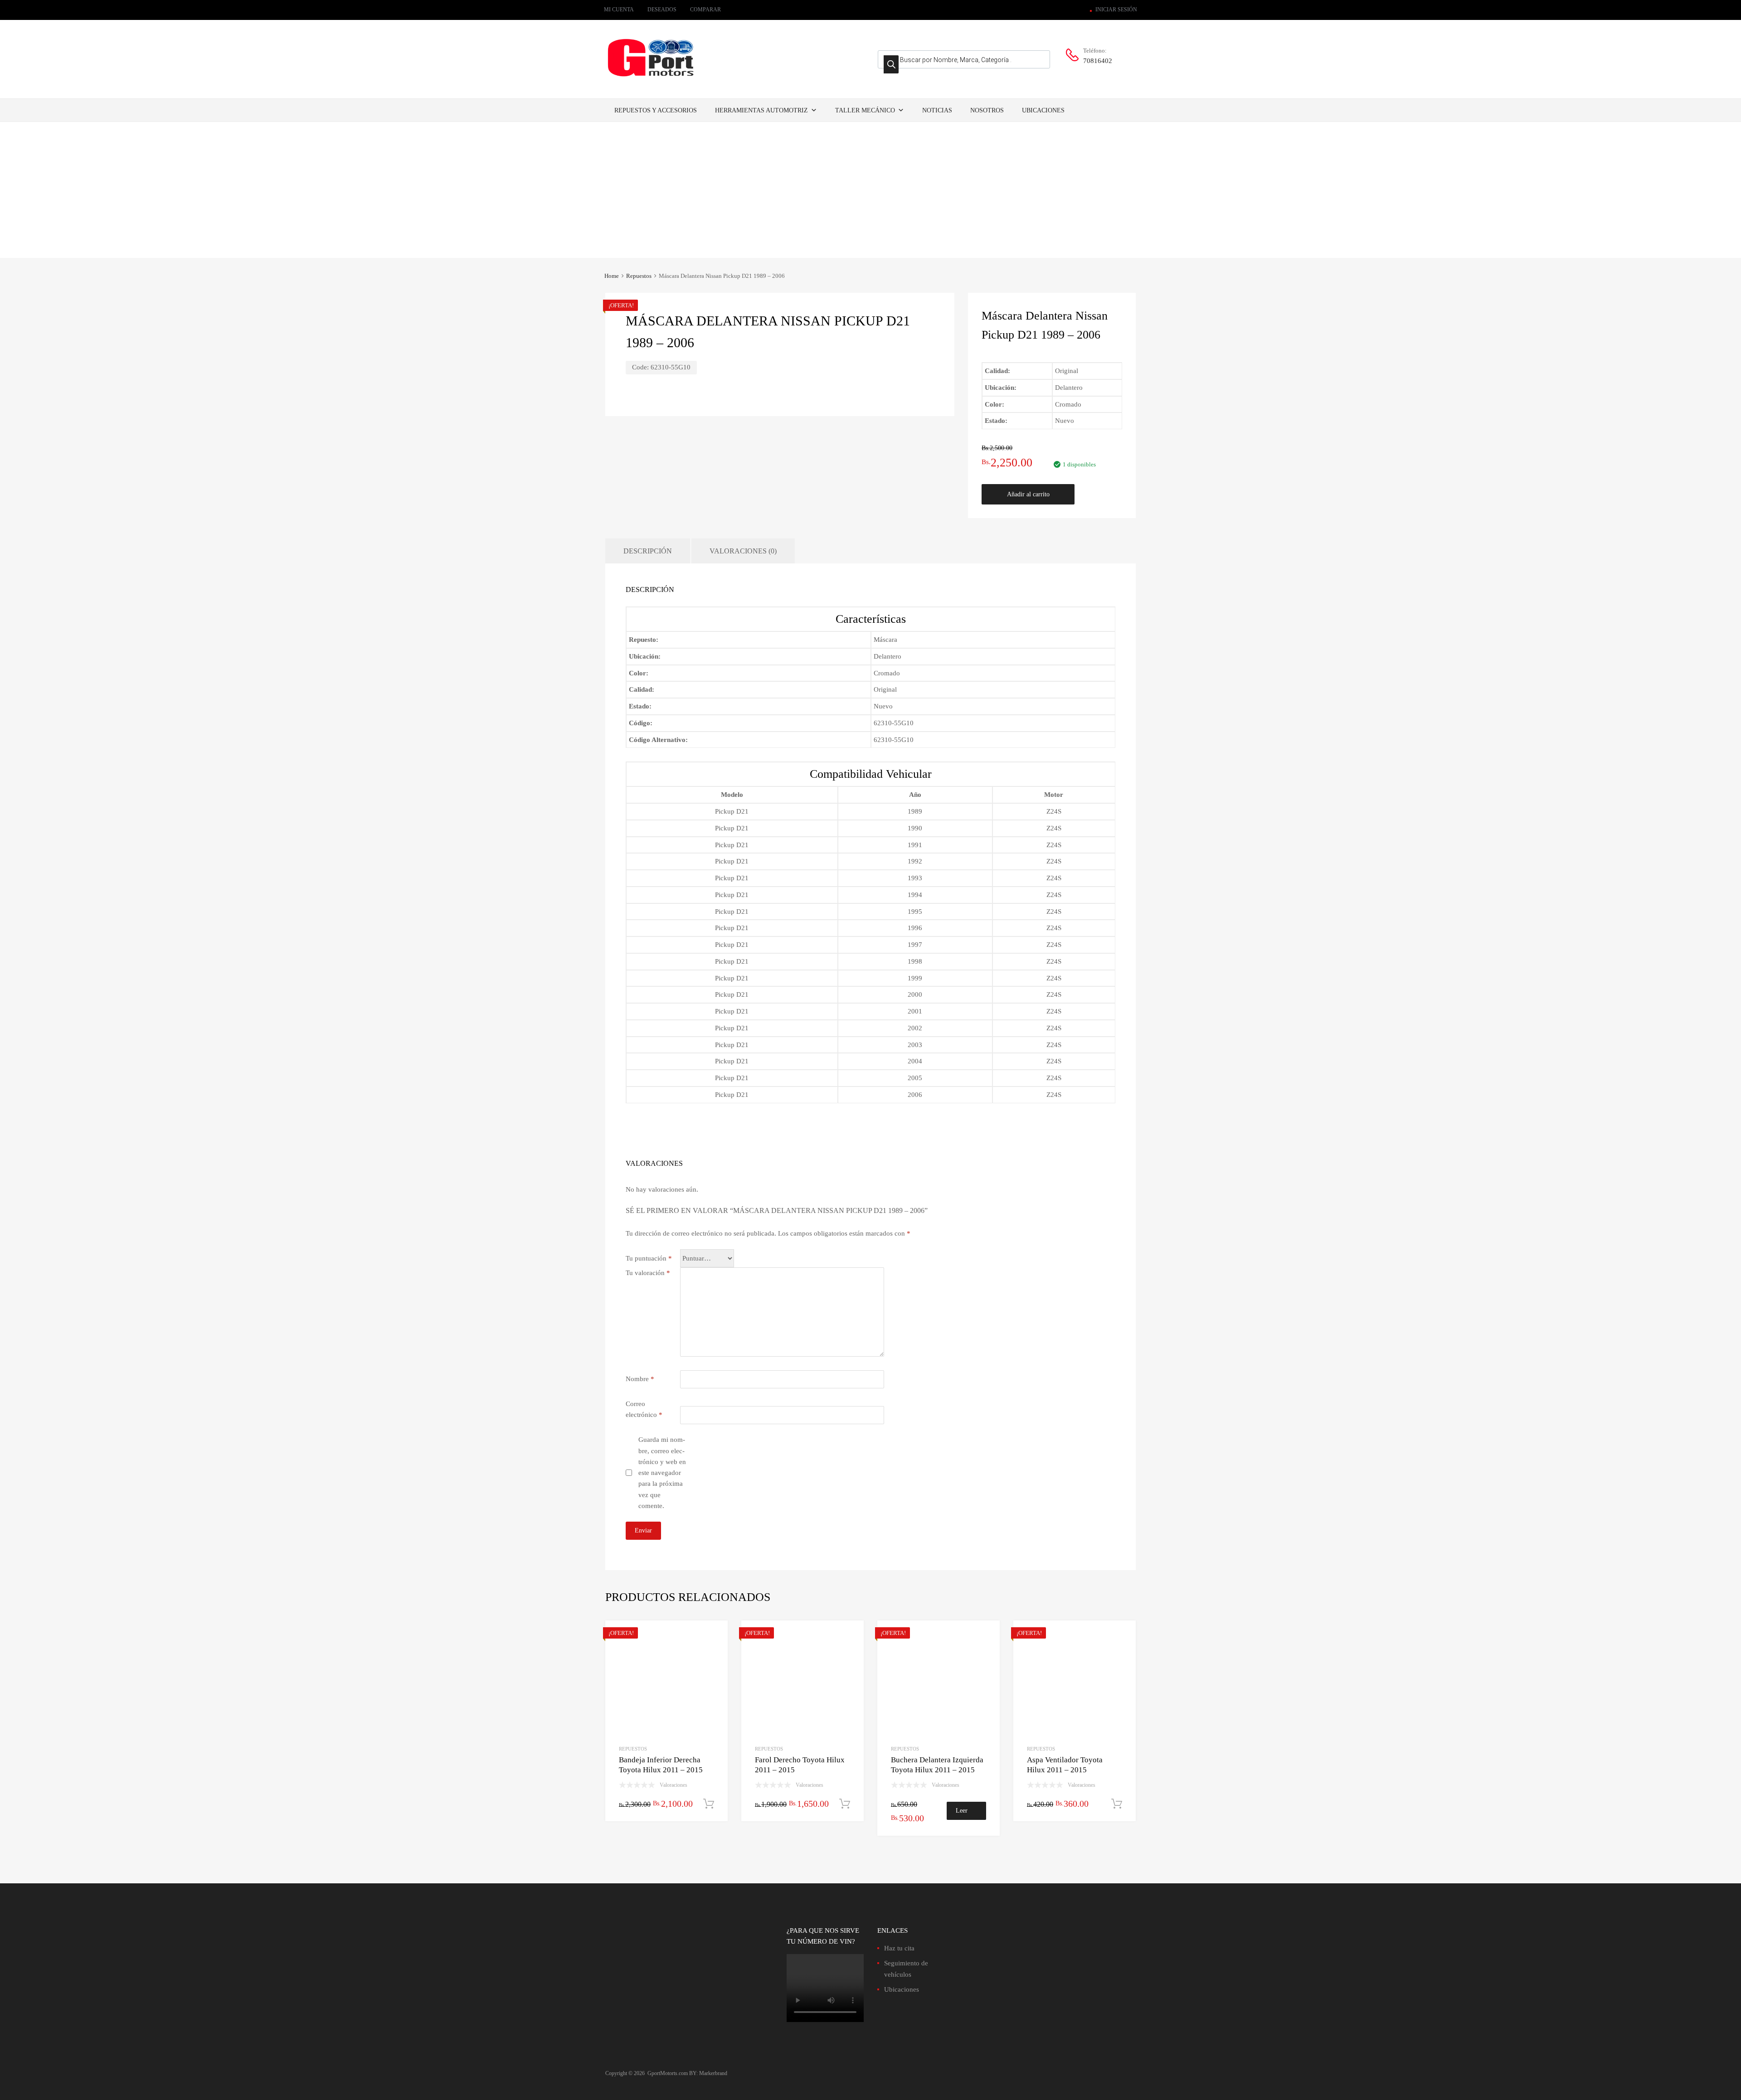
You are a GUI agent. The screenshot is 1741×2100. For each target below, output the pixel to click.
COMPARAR (705, 10)
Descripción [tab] (648, 551)
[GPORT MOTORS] (651, 78)
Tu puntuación (649, 1258)
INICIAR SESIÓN (1116, 10)
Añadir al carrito (1028, 494)
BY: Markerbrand (708, 2073)
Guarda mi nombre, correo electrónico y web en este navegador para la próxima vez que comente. (662, 1473)
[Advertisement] (870, 190)
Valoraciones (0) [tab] (743, 551)
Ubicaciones (1043, 110)
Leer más (962, 1814)
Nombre (640, 1379)
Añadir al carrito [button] (709, 1804)
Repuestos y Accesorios (656, 110)
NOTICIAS (937, 110)
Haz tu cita (899, 1948)
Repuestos (639, 276)
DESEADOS (662, 10)
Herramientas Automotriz (761, 110)
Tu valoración (648, 1273)
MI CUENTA (619, 10)
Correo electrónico (644, 1409)
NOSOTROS (987, 110)
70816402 (1098, 61)
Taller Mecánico (865, 110)
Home (612, 276)
